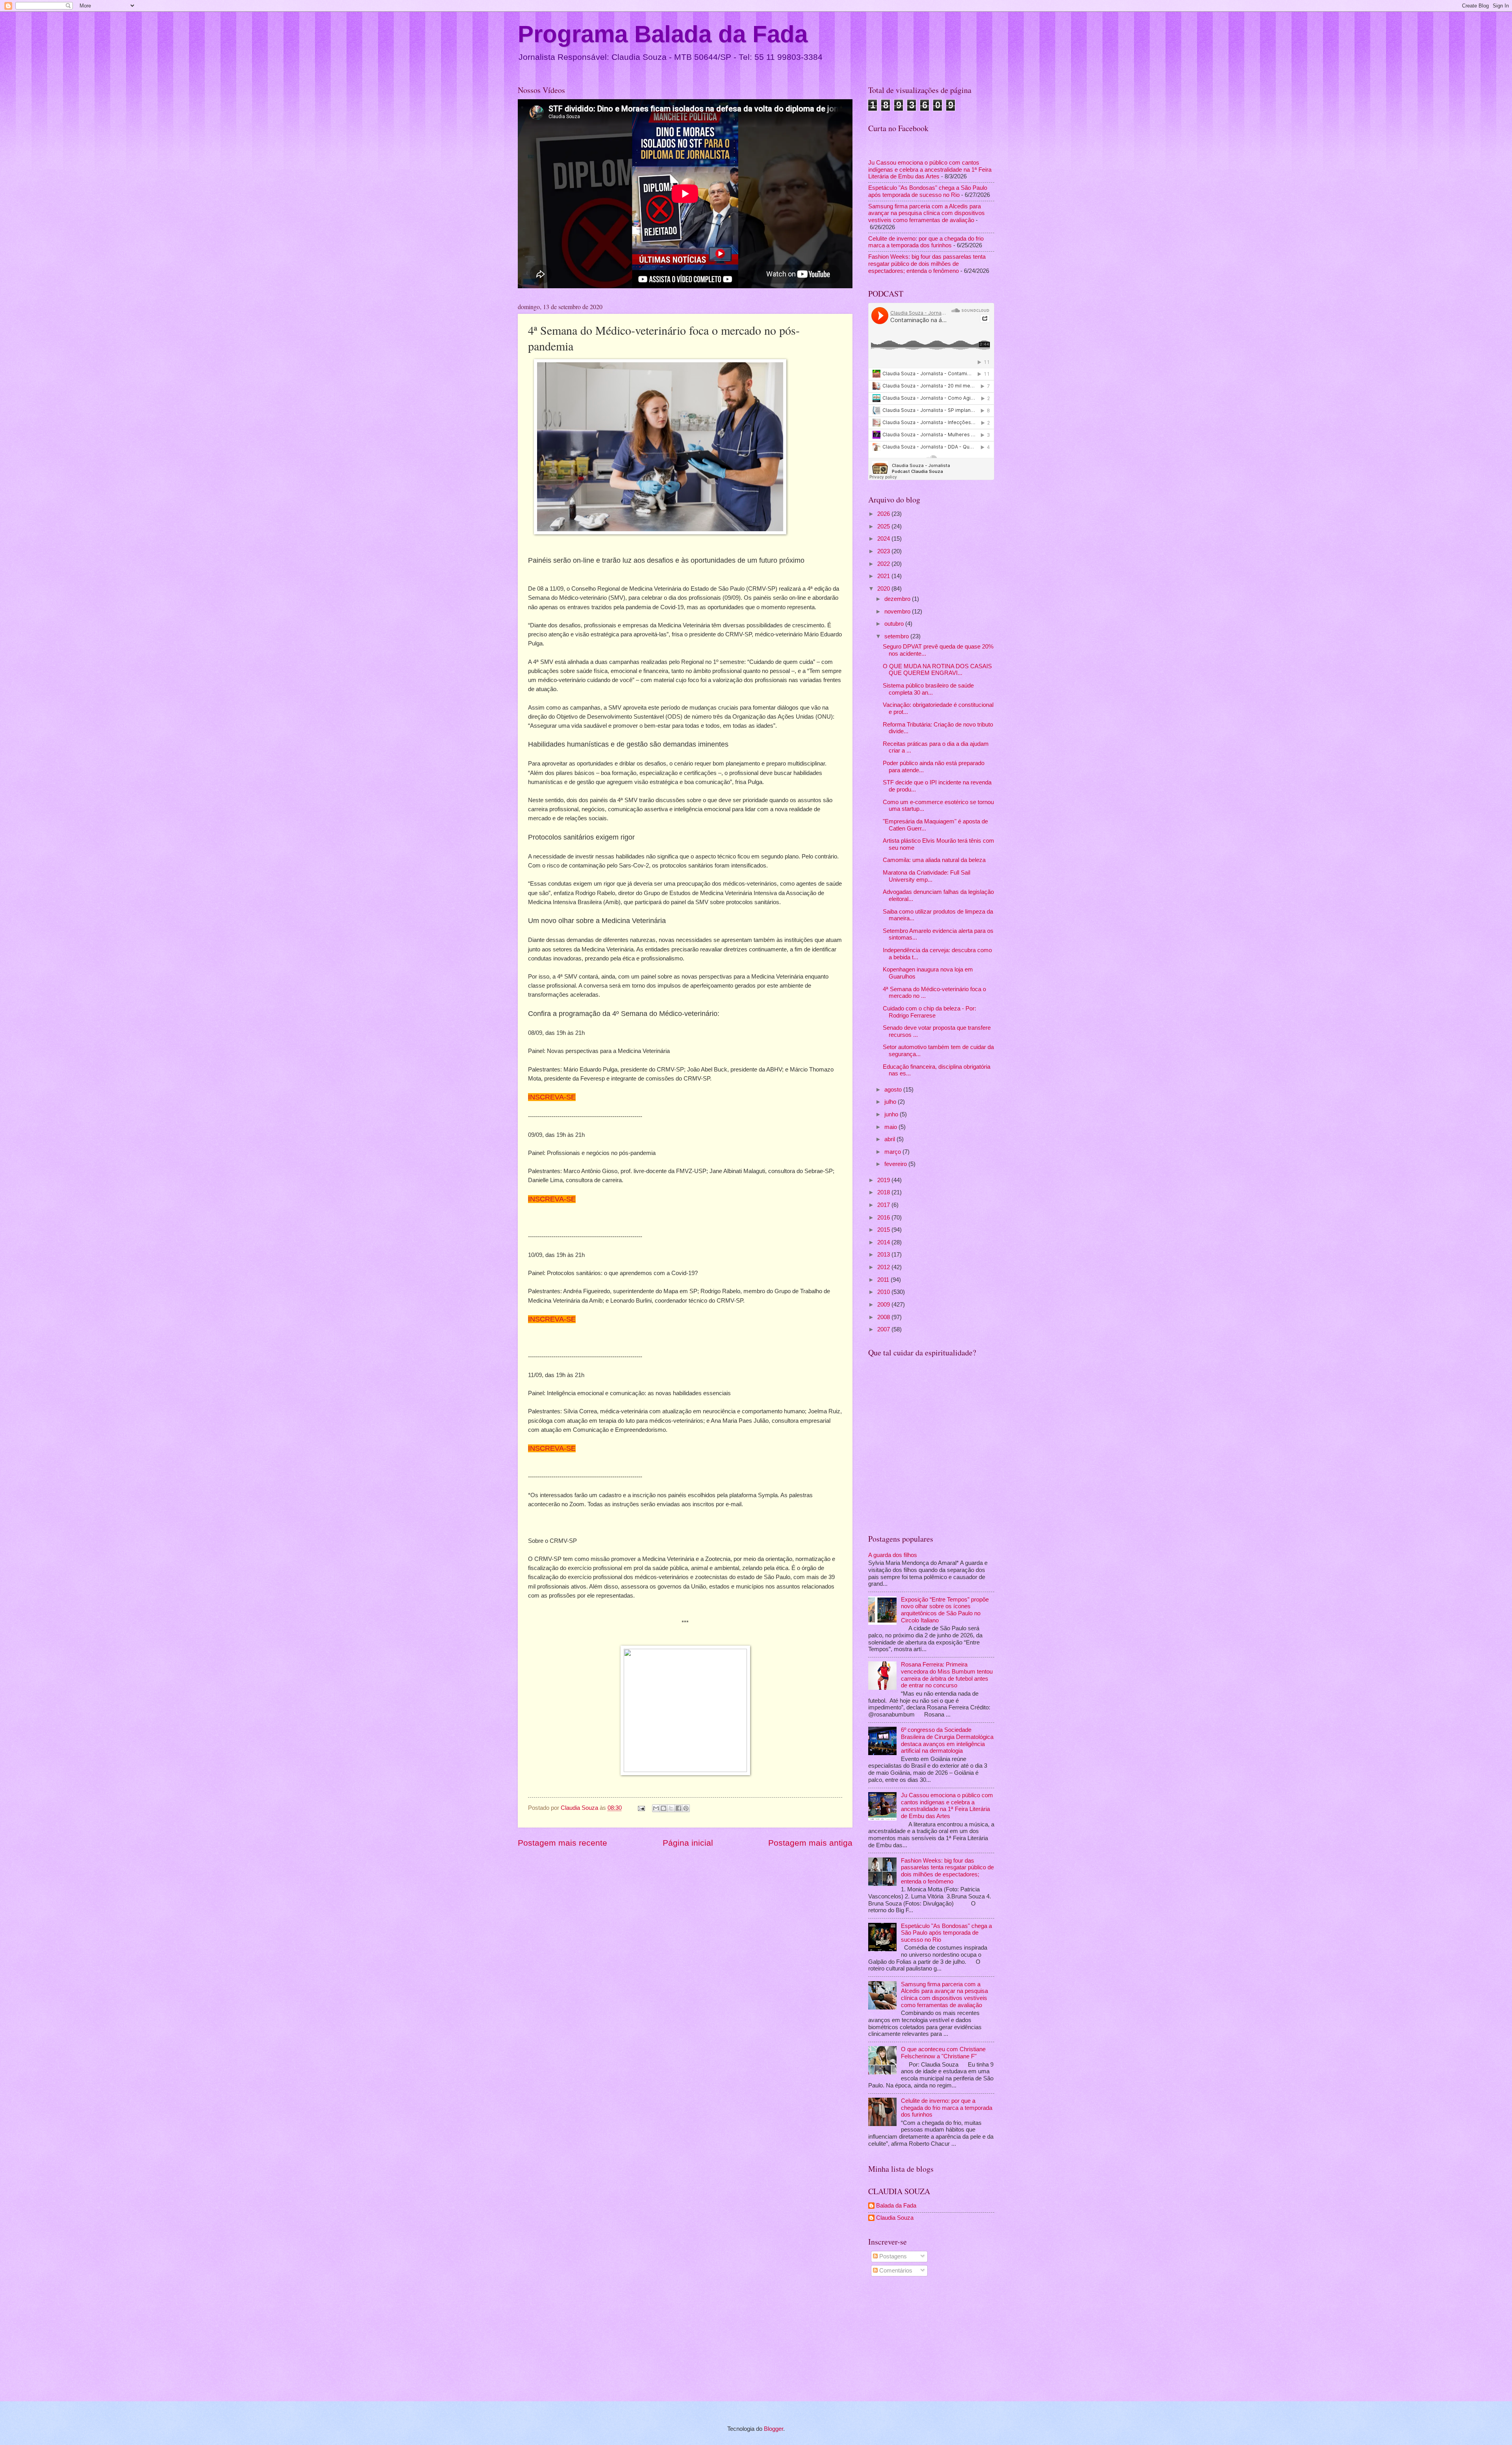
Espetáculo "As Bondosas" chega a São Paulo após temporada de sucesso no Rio (928, 191)
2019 (884, 1180)
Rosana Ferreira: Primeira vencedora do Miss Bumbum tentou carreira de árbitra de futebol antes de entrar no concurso (947, 1675)
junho (892, 1114)
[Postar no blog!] (663, 1808)
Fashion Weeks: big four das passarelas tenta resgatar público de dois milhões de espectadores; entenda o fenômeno (927, 264)
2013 (884, 1255)
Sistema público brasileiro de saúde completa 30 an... (928, 689)
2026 (884, 514)
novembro (898, 612)
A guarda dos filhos (893, 1555)
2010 (884, 1292)
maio (891, 1127)
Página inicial (688, 1843)
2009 (884, 1305)
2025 (884, 526)
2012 (884, 1267)
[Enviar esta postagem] (640, 1808)
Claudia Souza (895, 2218)
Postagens (892, 2256)
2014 (884, 1242)
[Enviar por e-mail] (656, 1808)
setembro (897, 636)
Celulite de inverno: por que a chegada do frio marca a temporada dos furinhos (926, 242)
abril (890, 1139)
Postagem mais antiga (810, 1843)
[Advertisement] (931, 2340)
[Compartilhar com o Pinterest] (686, 1808)
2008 (884, 1317)
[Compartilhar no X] (671, 1808)
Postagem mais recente (562, 1843)
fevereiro (896, 1164)
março (893, 1152)
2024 (884, 539)
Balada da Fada (896, 2206)
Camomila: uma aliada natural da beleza (934, 860)
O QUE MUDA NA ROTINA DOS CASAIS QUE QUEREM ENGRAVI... (937, 670)
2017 (884, 1205)
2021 (884, 576)
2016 (884, 1218)
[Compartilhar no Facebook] (678, 1808)
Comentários (895, 2271)
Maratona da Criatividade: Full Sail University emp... (926, 876)
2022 (884, 564)
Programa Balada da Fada (663, 34)
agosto (894, 1090)
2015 (884, 1230)
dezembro (898, 599)
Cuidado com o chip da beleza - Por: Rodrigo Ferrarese (929, 1012)
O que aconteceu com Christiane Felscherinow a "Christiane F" (943, 2053)
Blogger (774, 2429)
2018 (884, 1192)
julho (891, 1102)
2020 (884, 589)
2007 (884, 1329)
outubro (895, 624)
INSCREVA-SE (552, 1097)
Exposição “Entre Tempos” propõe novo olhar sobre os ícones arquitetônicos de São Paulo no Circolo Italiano (945, 1610)
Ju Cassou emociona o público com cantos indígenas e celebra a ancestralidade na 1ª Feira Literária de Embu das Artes (930, 170)
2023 (884, 551)
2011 (884, 1280)
